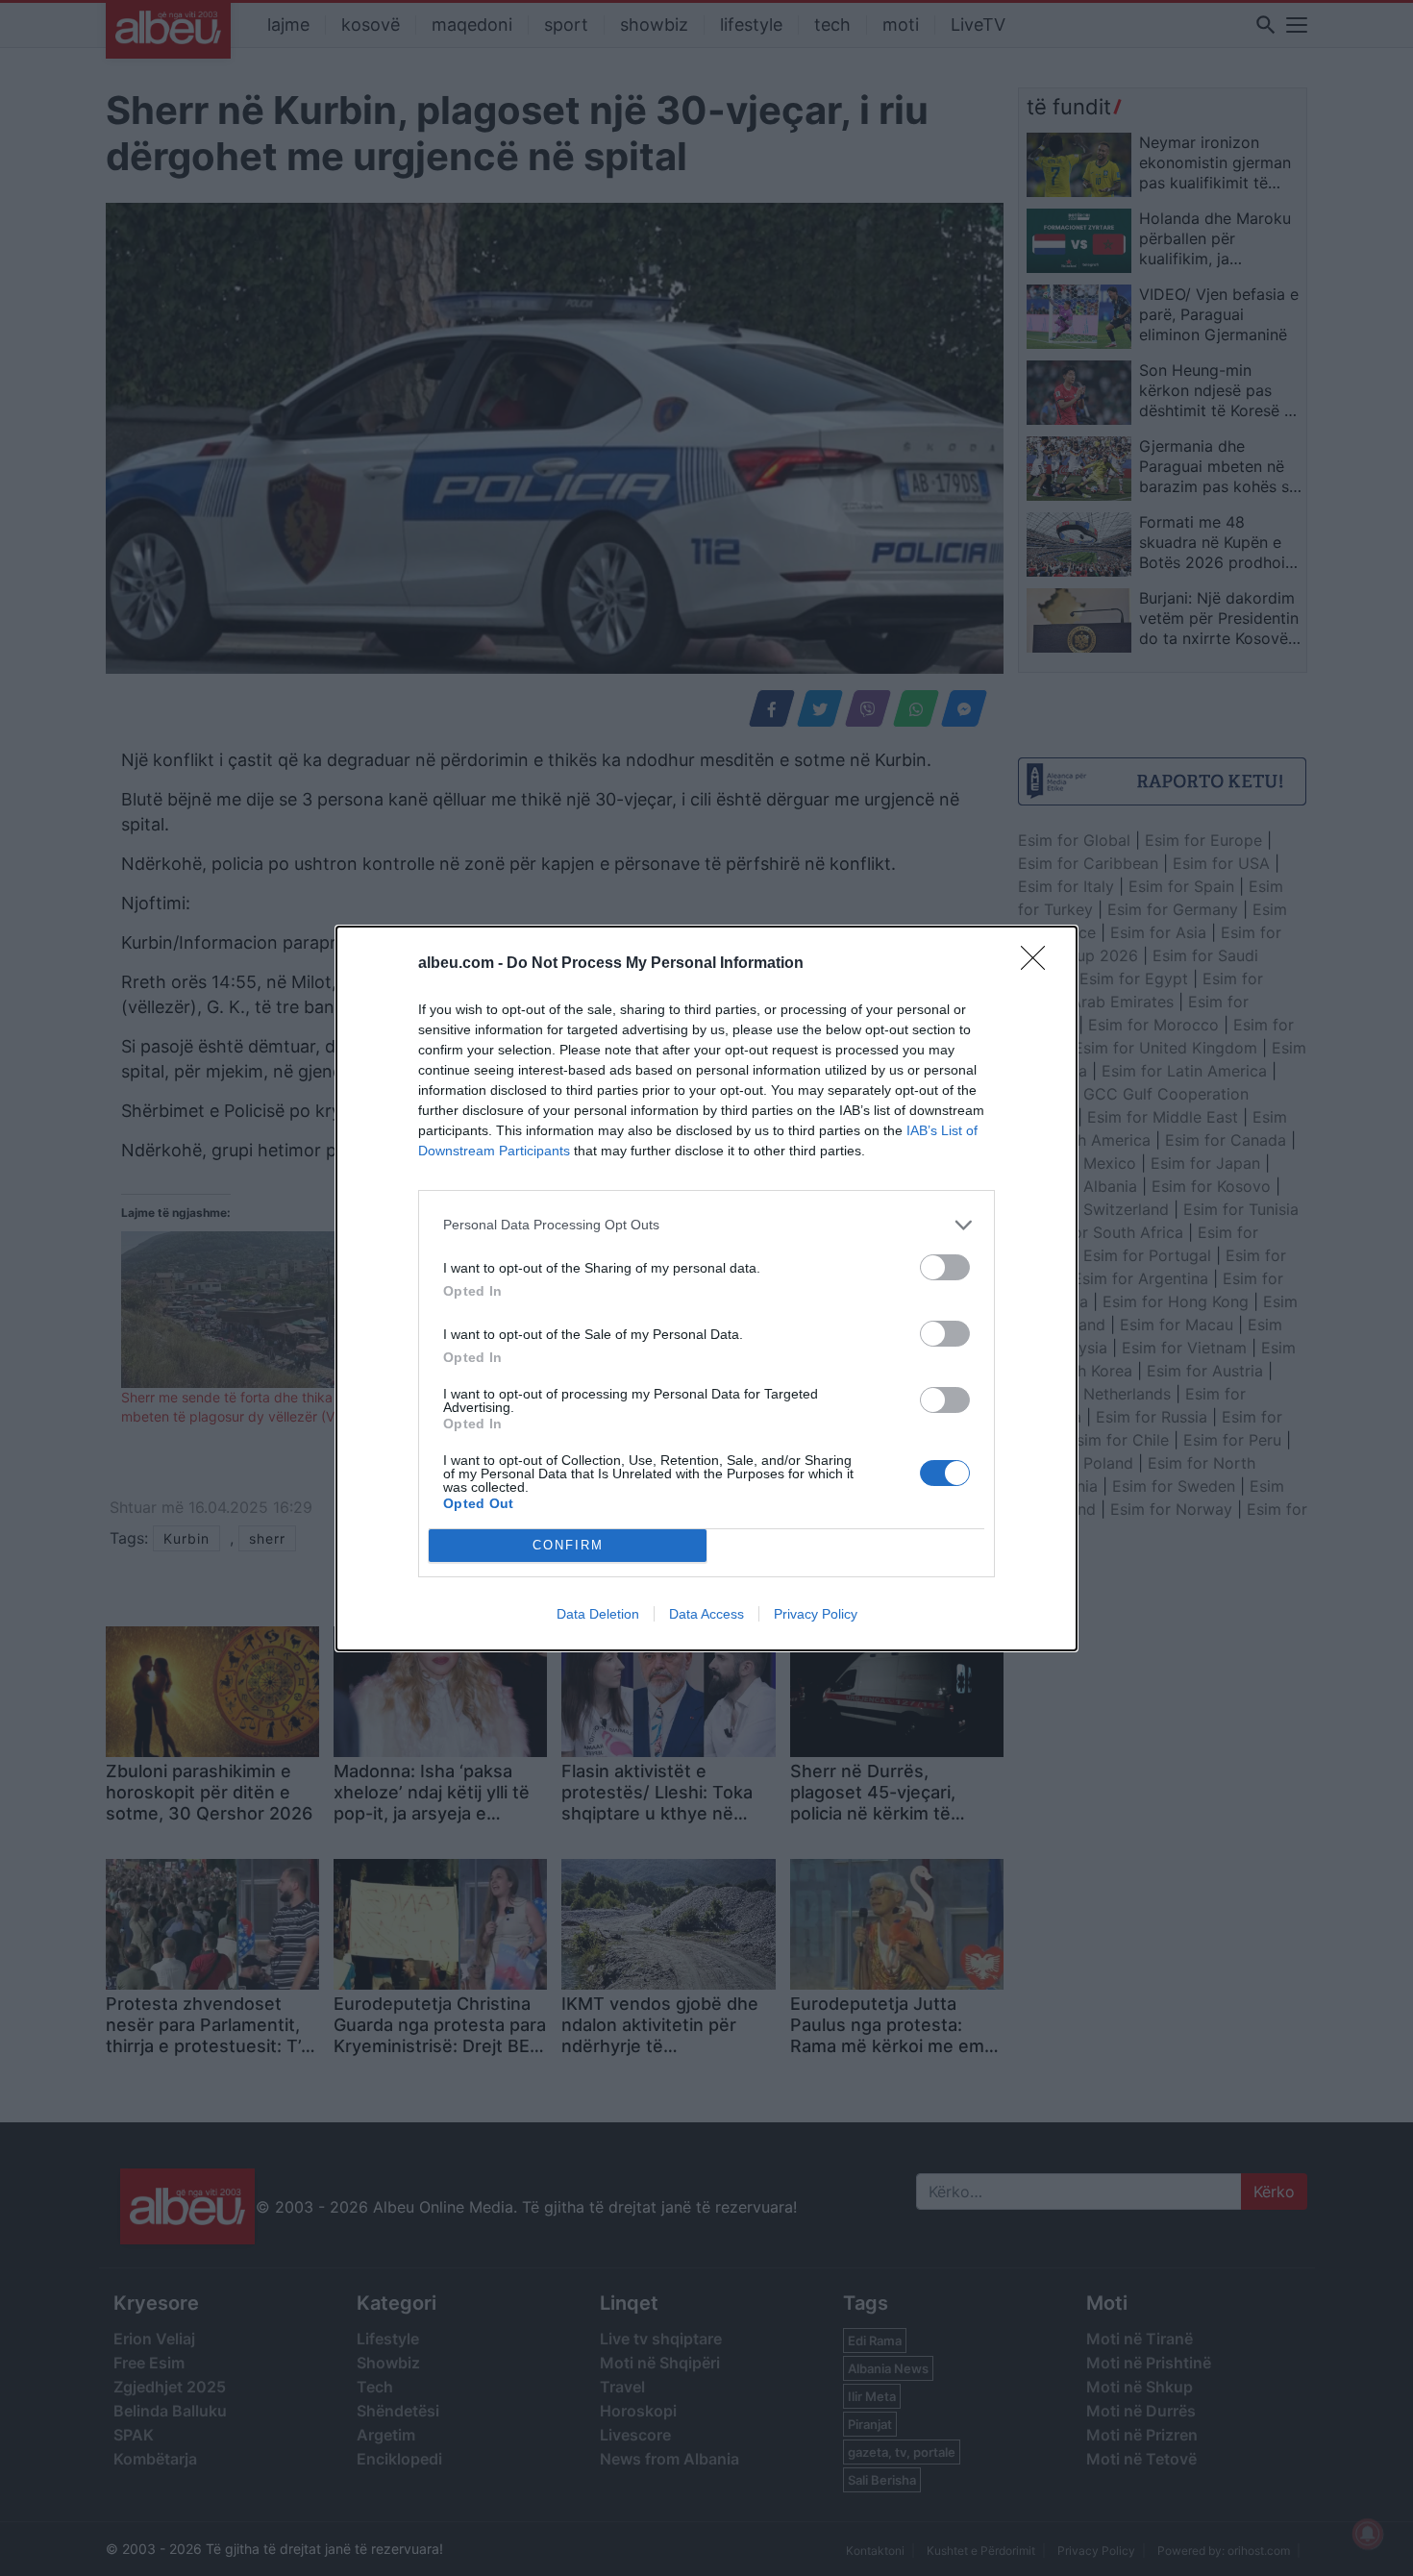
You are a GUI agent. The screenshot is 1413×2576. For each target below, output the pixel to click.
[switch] (945, 1267)
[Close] (1039, 964)
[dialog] (706, 1288)
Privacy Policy (816, 1614)
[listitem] (706, 1225)
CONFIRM (568, 1545)
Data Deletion (598, 1614)
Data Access (706, 1614)
